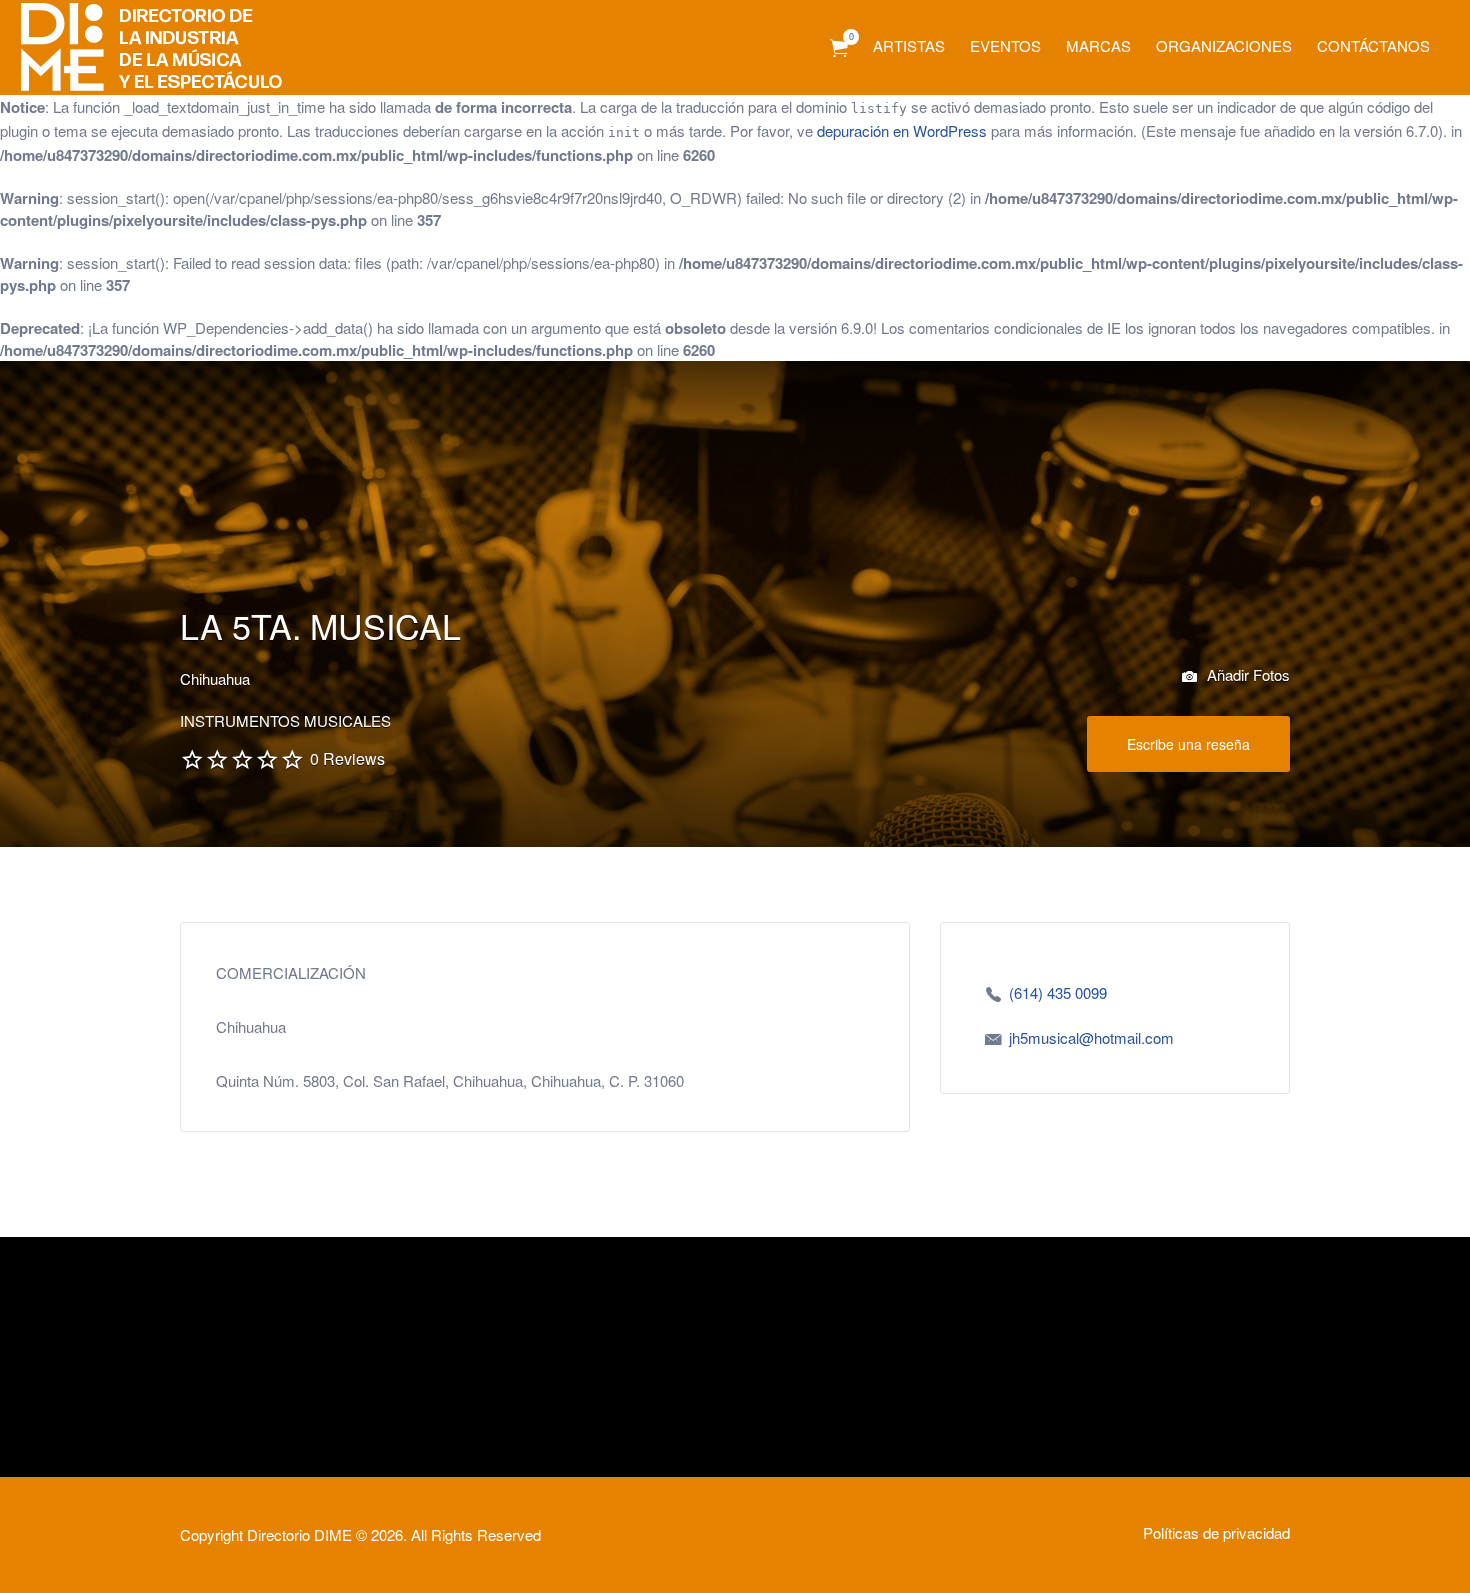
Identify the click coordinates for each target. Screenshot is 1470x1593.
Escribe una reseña (1188, 744)
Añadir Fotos (1246, 674)
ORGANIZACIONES (1224, 45)
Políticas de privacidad (1216, 1532)
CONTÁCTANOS (1373, 45)
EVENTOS (1005, 45)
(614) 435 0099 (1058, 992)
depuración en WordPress (902, 130)
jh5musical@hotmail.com (1091, 1037)
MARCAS (1098, 45)
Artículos (839, 48)
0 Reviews (347, 758)
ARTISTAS (909, 45)
